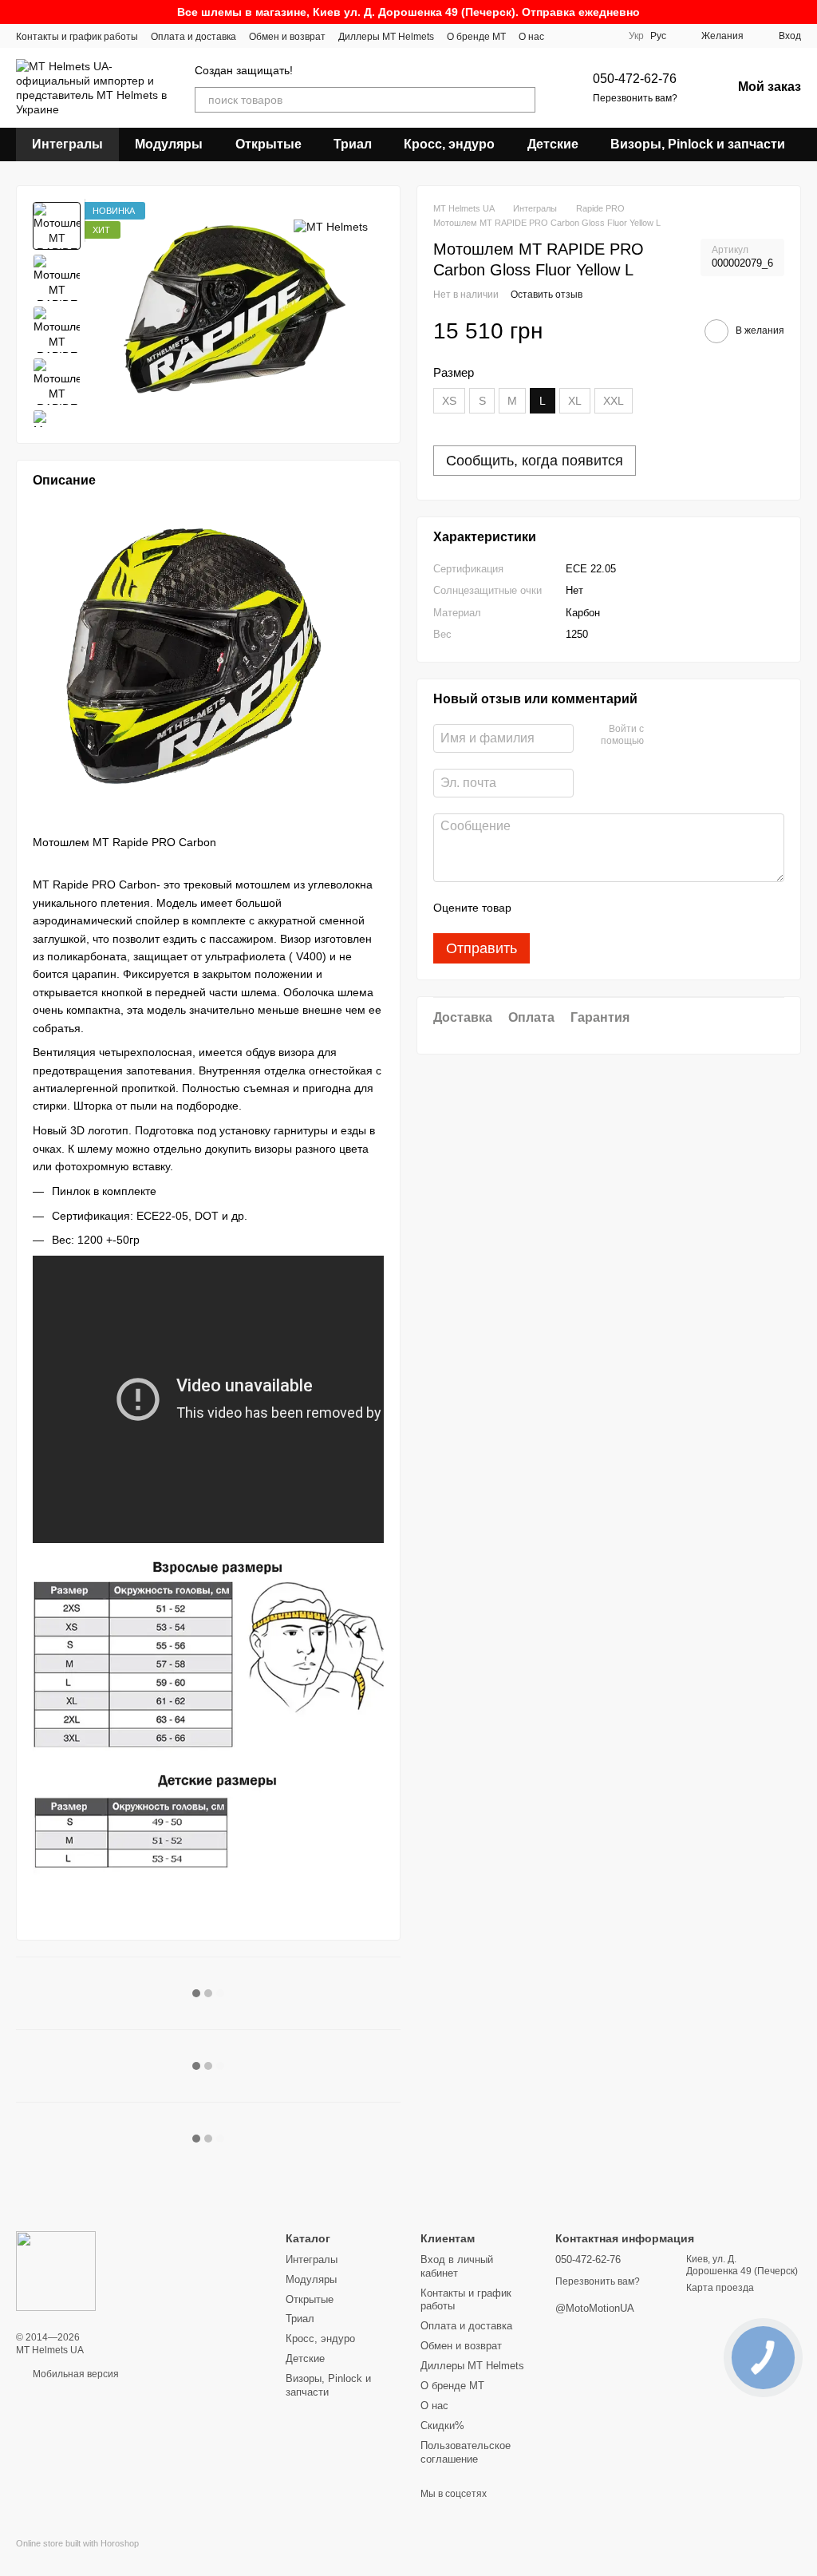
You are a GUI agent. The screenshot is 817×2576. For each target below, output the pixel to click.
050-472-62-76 (635, 79)
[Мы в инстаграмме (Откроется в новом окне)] (603, 36)
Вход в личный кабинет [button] (457, 2266)
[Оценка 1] (538, 908)
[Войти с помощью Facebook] (661, 736)
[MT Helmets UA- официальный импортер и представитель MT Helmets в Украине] (56, 2270)
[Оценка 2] (563, 908)
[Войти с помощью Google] (687, 736)
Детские (553, 144)
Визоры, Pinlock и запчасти (698, 144)
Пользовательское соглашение (466, 2452)
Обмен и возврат (287, 37)
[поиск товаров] (523, 100)
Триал (353, 144)
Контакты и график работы (77, 37)
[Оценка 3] (589, 908)
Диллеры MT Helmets (386, 37)
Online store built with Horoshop (77, 2543)
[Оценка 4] (614, 908)
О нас (531, 37)
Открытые (268, 144)
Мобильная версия (75, 2374)
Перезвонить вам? (635, 98)
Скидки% (442, 2426)
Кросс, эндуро (449, 144)
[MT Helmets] (331, 226)
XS (449, 401)
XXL (614, 401)
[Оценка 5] (640, 908)
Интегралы (67, 144)
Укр (636, 36)
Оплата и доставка (193, 37)
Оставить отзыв (547, 295)
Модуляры (169, 144)
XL (575, 401)
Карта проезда (720, 2288)
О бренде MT (476, 37)
